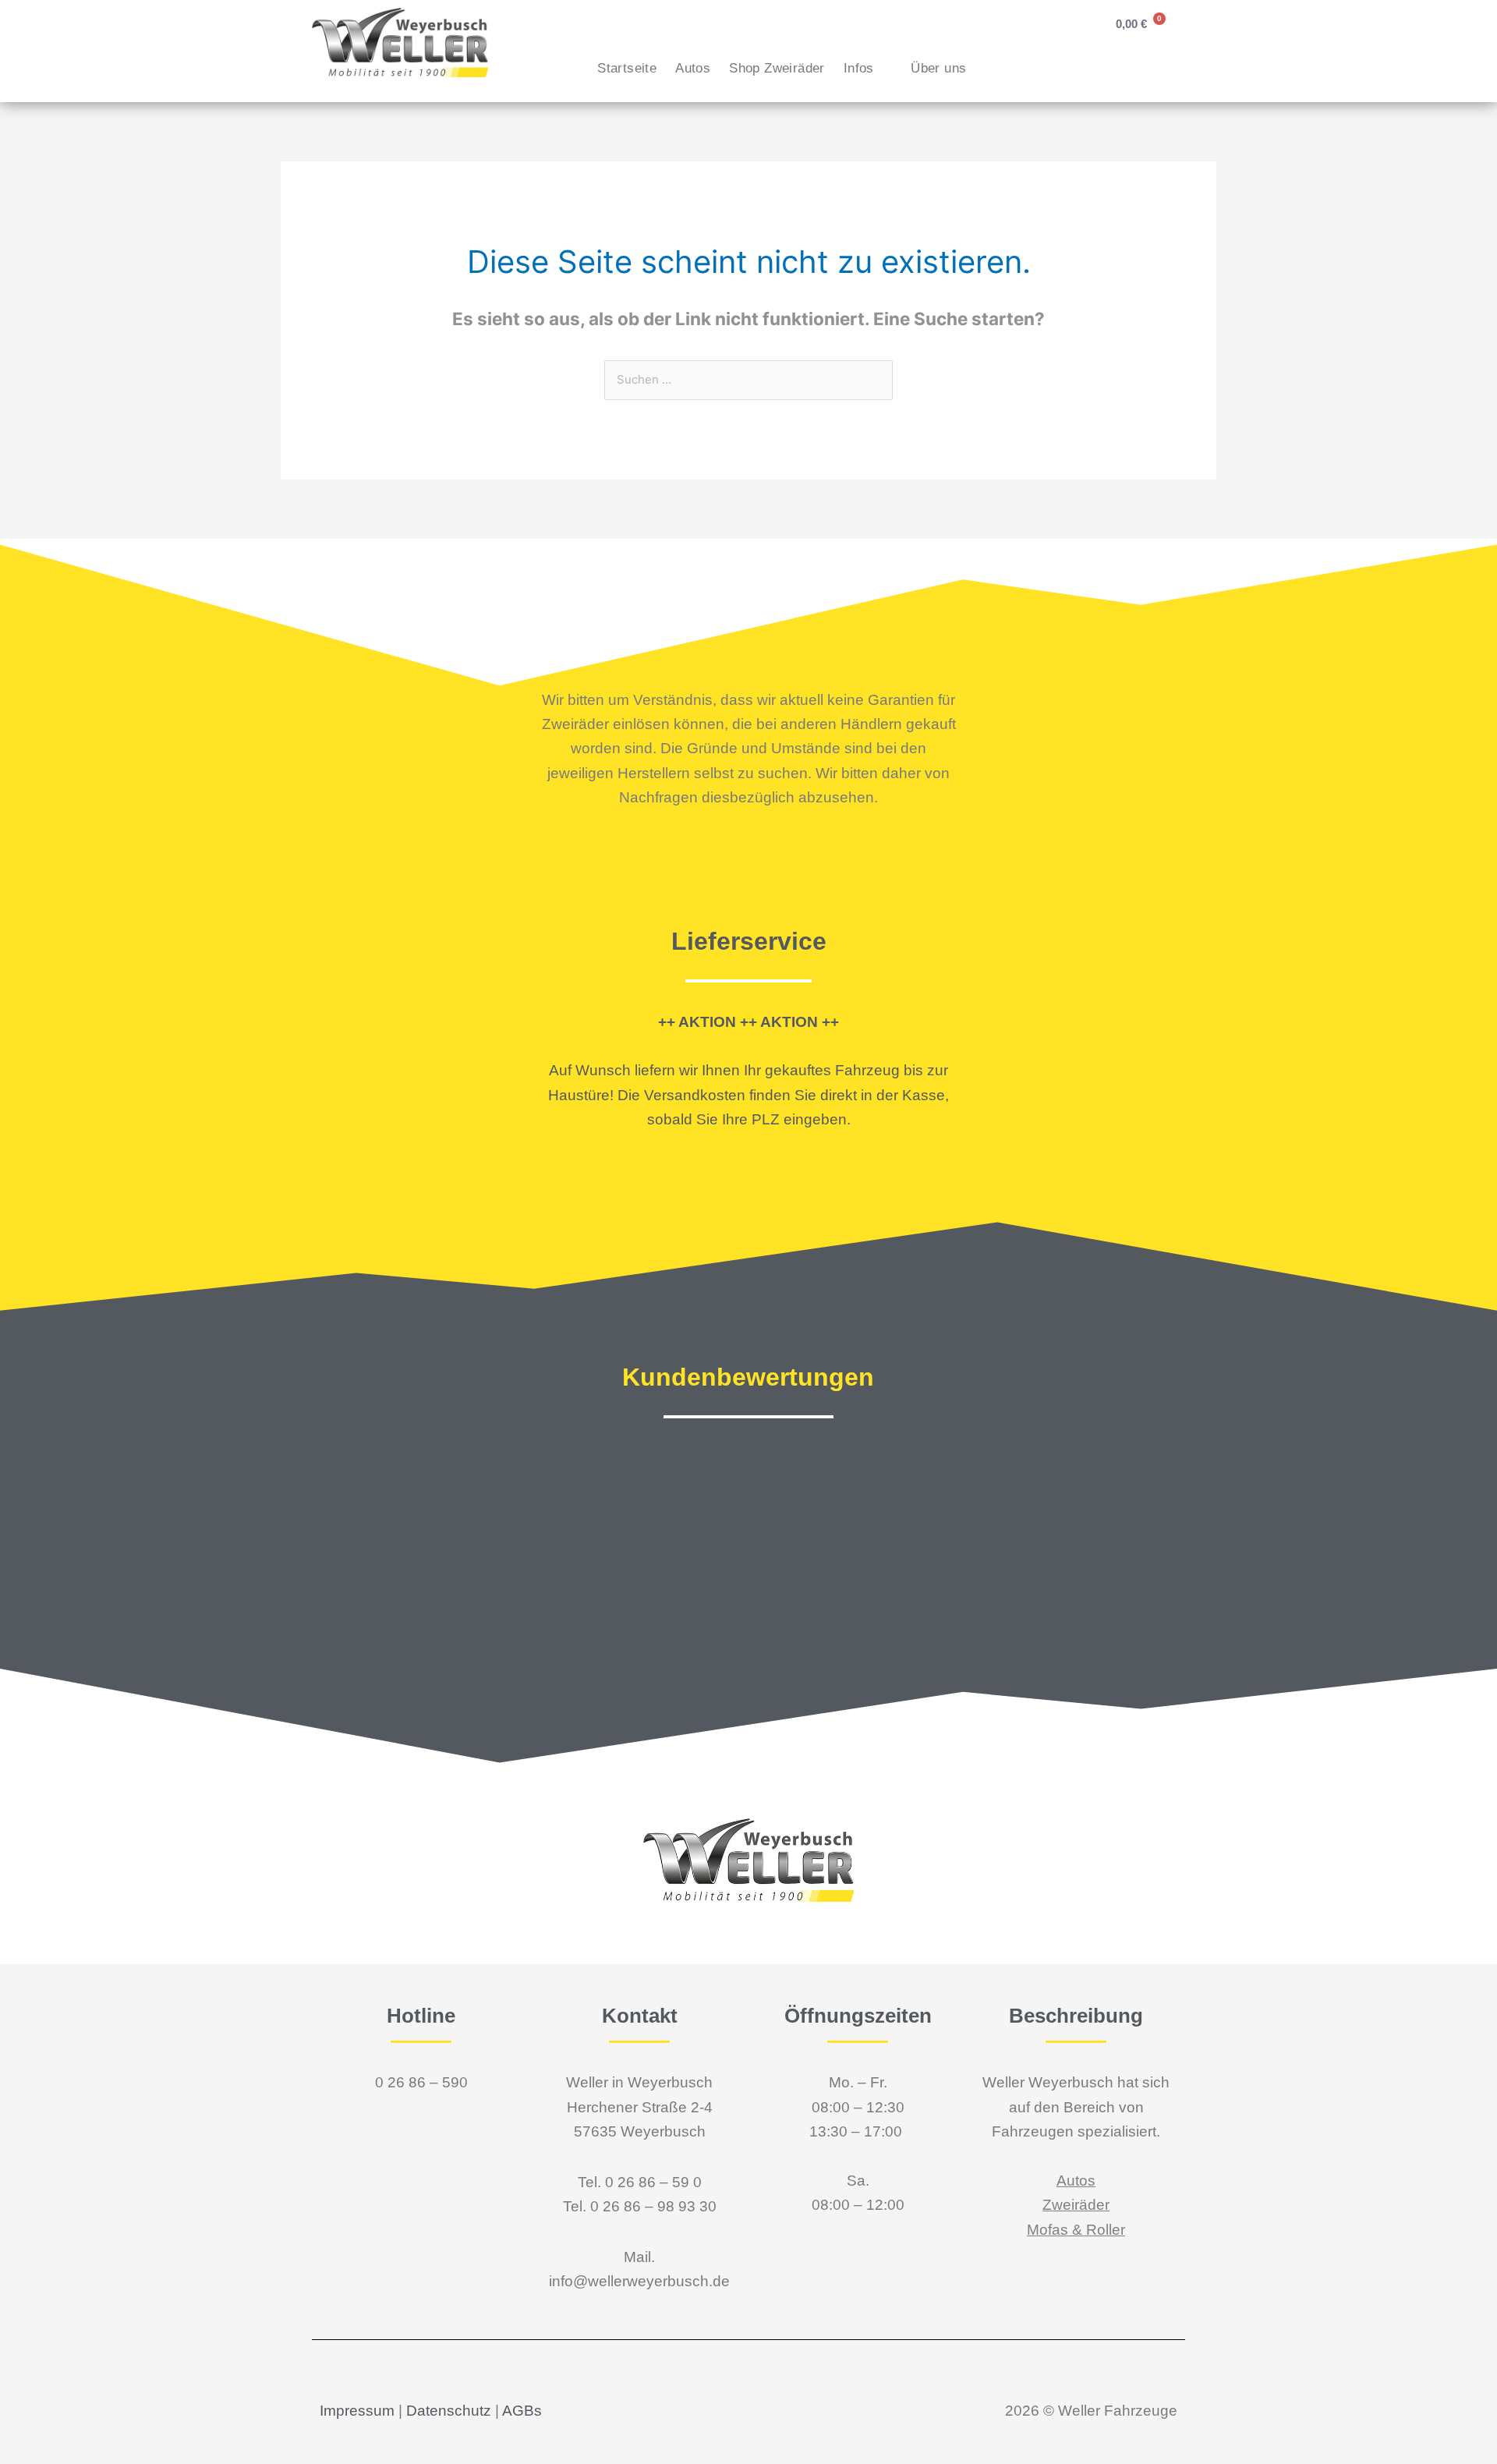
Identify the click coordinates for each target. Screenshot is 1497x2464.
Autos (693, 68)
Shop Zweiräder (777, 68)
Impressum (357, 2411)
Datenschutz (449, 2411)
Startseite (627, 68)
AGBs (522, 2411)
